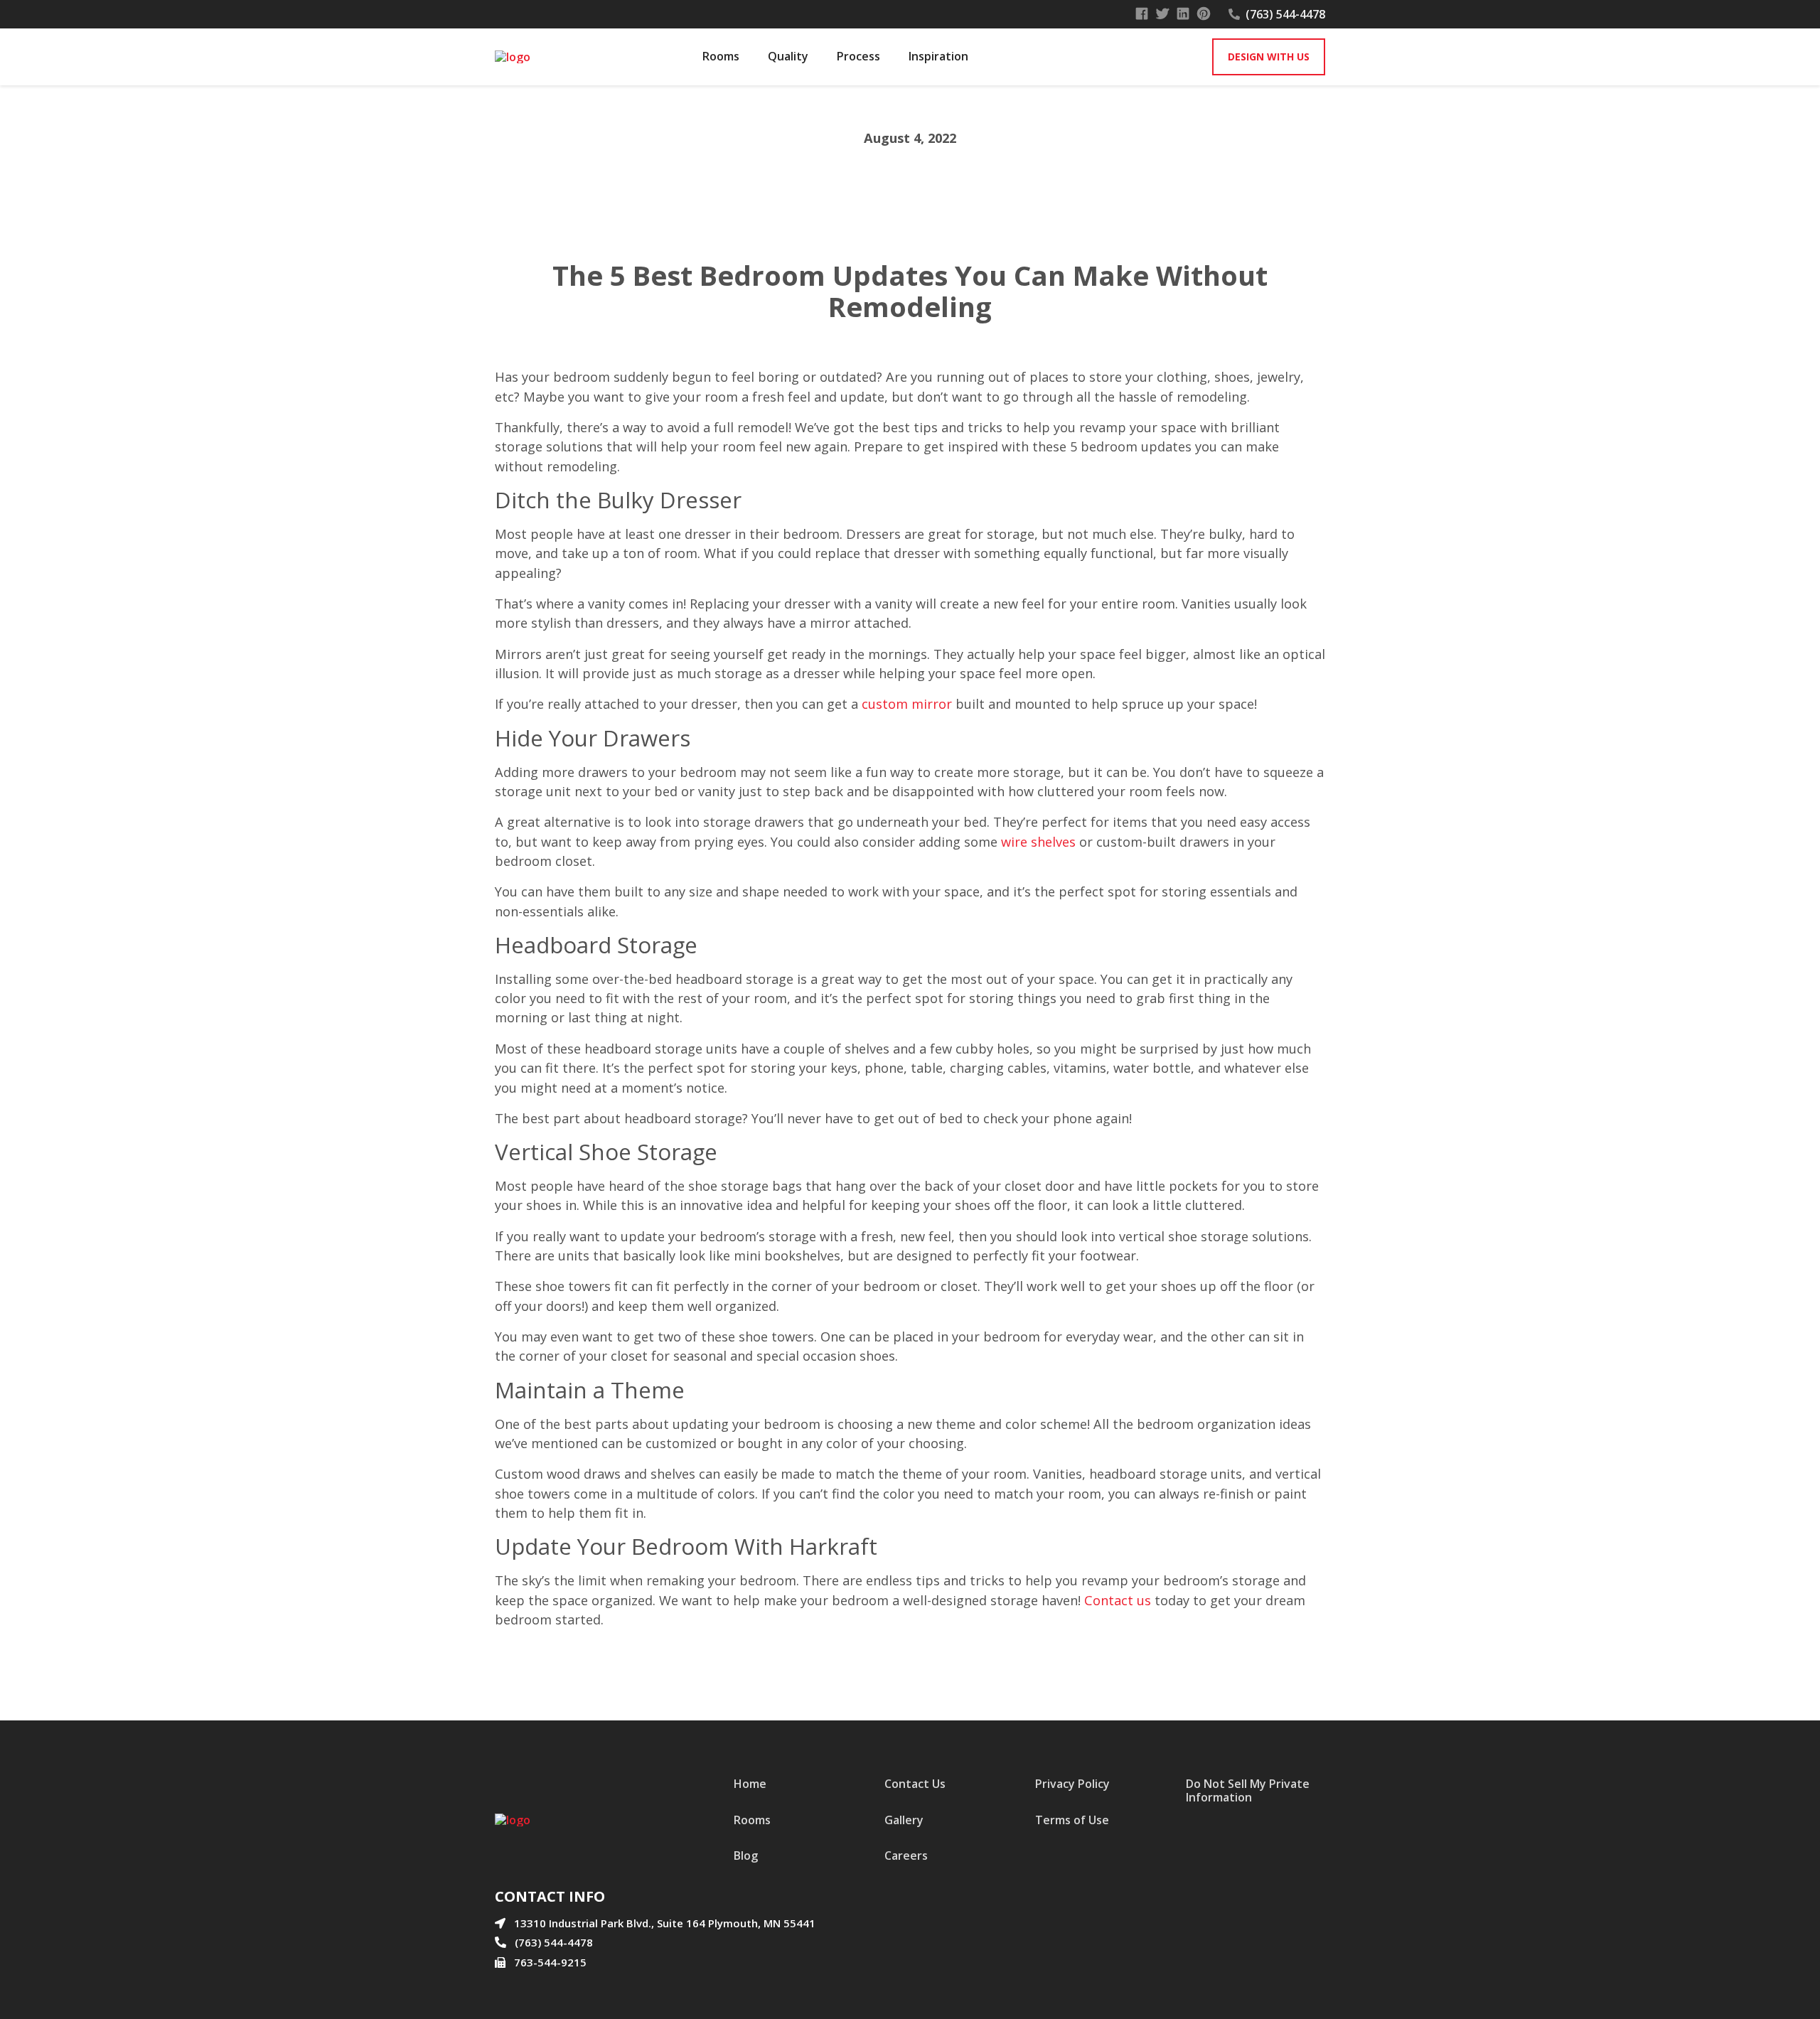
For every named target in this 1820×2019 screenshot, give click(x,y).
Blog (746, 1855)
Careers (906, 1855)
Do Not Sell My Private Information (1248, 1790)
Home (750, 1784)
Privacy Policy (1072, 1784)
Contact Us (915, 1784)
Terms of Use (1072, 1820)
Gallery (904, 1820)
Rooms (752, 1820)
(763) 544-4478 (1285, 14)
